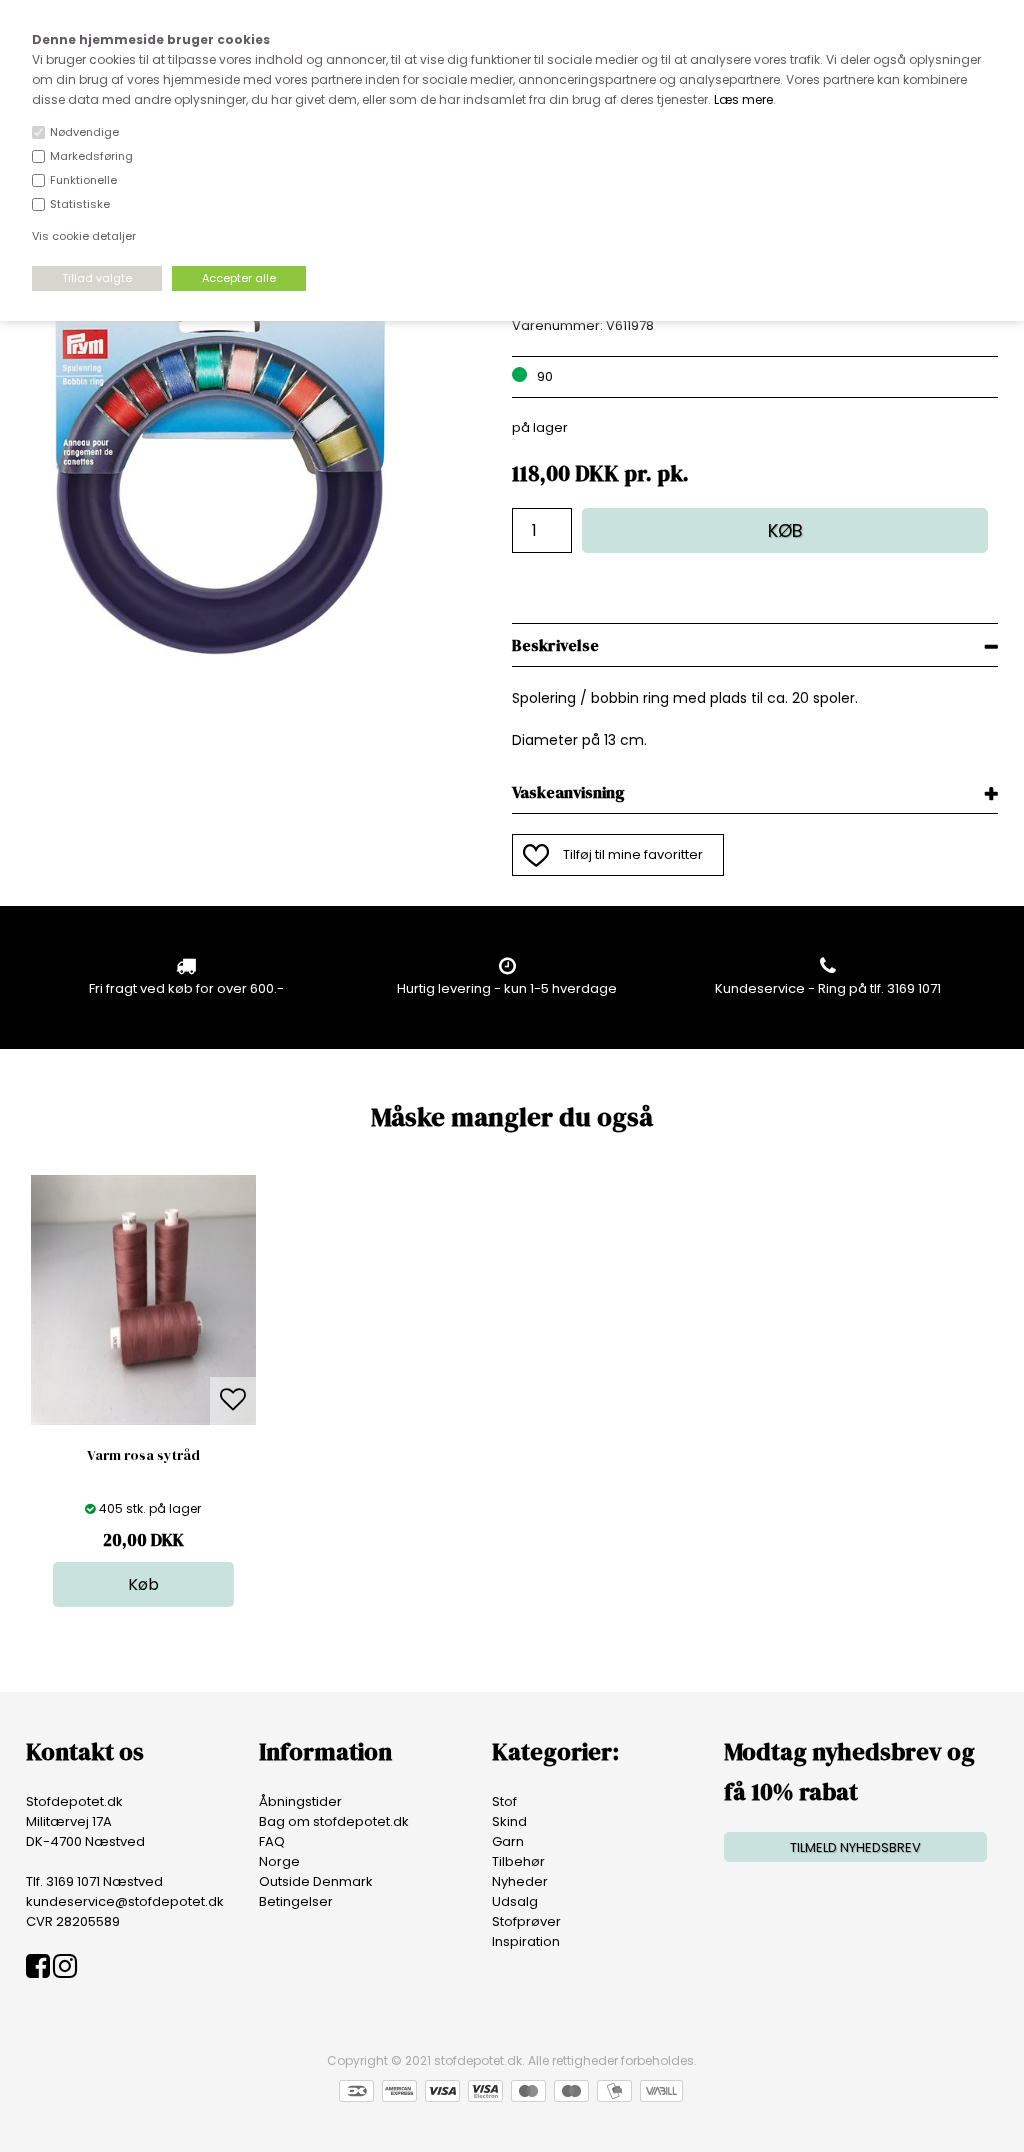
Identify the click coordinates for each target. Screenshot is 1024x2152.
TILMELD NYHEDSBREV (855, 1847)
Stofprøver (526, 1921)
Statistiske (80, 204)
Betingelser (296, 1901)
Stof (504, 1801)
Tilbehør (518, 1861)
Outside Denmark (316, 1881)
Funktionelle (83, 180)
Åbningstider (300, 1801)
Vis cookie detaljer (84, 236)
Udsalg (515, 1901)
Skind (509, 1821)
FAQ (272, 1841)
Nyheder (520, 1881)
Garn (508, 1841)
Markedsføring (91, 156)
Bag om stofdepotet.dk (334, 1821)
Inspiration (526, 1941)
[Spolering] (220, 668)
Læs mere (743, 99)
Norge (279, 1861)
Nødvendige (84, 132)
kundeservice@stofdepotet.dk (125, 1901)
